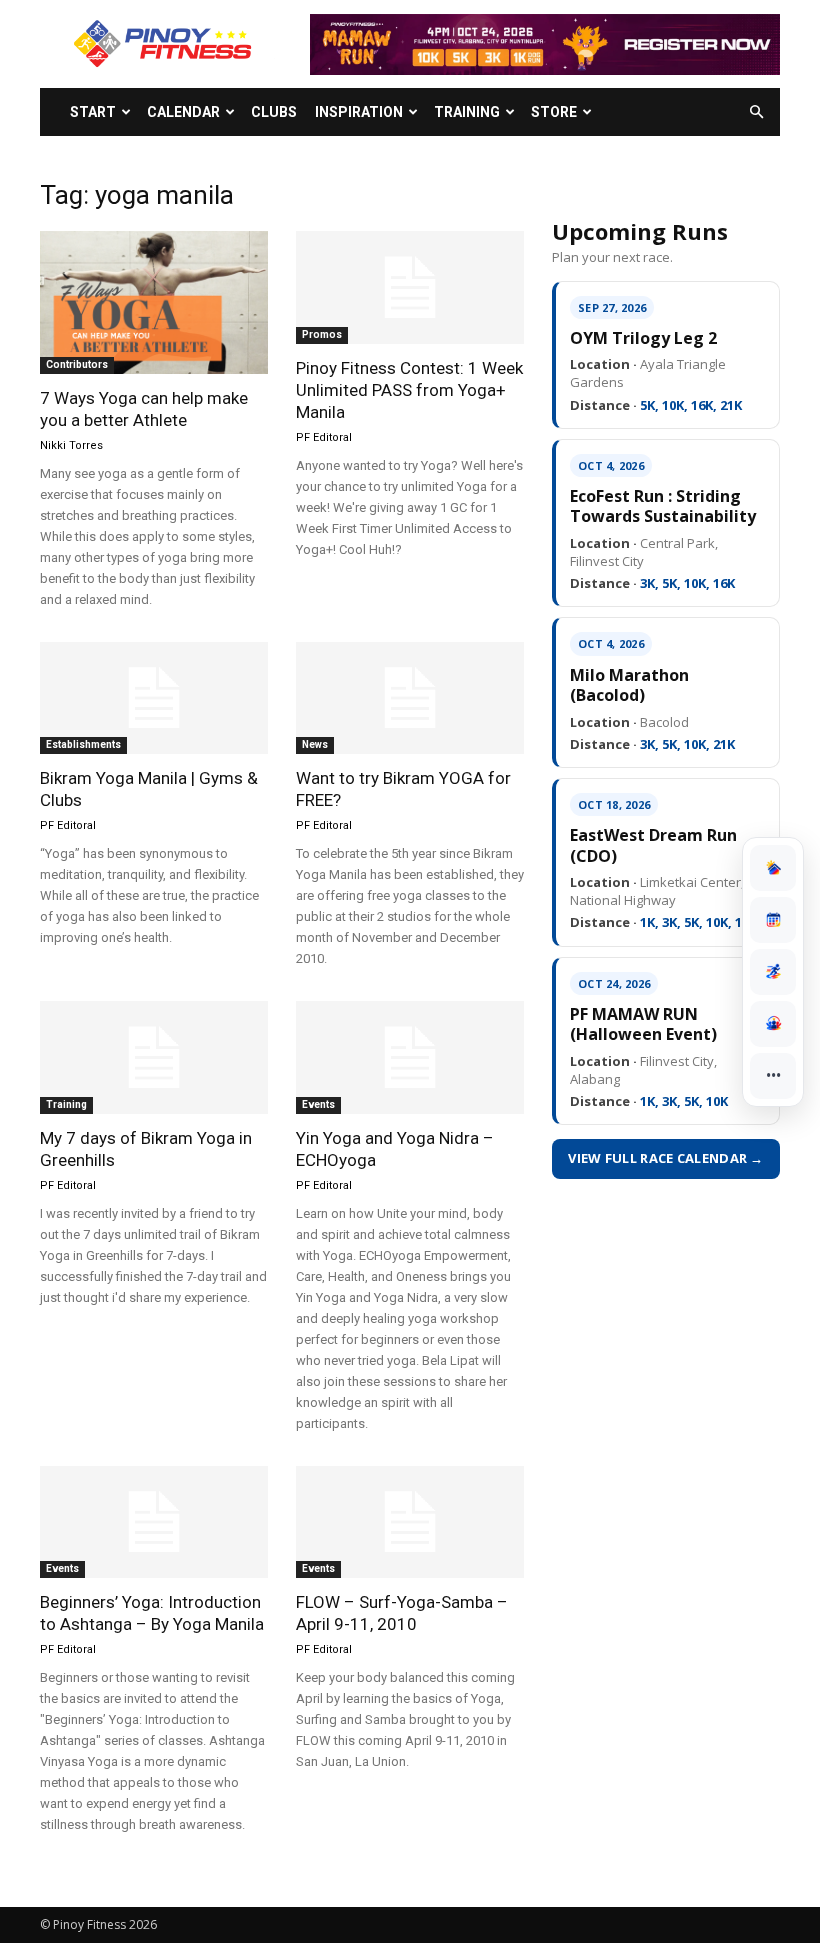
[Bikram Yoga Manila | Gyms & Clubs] (154, 698)
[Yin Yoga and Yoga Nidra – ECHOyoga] (410, 1057)
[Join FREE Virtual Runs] (773, 972)
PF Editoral (324, 437)
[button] (756, 112)
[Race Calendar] (773, 920)
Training (467, 112)
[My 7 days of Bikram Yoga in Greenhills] (154, 1057)
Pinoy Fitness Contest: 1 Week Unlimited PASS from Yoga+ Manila (409, 390)
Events (318, 1104)
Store (554, 112)
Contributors (77, 364)
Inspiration (359, 112)
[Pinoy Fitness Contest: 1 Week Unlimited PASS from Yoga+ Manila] (410, 287)
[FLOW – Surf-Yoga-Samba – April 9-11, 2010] (410, 1522)
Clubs (274, 112)
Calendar (183, 112)
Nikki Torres (71, 445)
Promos (322, 334)
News (315, 744)
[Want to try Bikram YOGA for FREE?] (410, 698)
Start (93, 112)
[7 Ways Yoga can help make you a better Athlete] (154, 302)
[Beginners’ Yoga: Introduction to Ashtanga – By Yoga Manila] (154, 1522)
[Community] (773, 1024)
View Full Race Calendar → (666, 1158)
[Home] (773, 868)
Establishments (83, 744)
